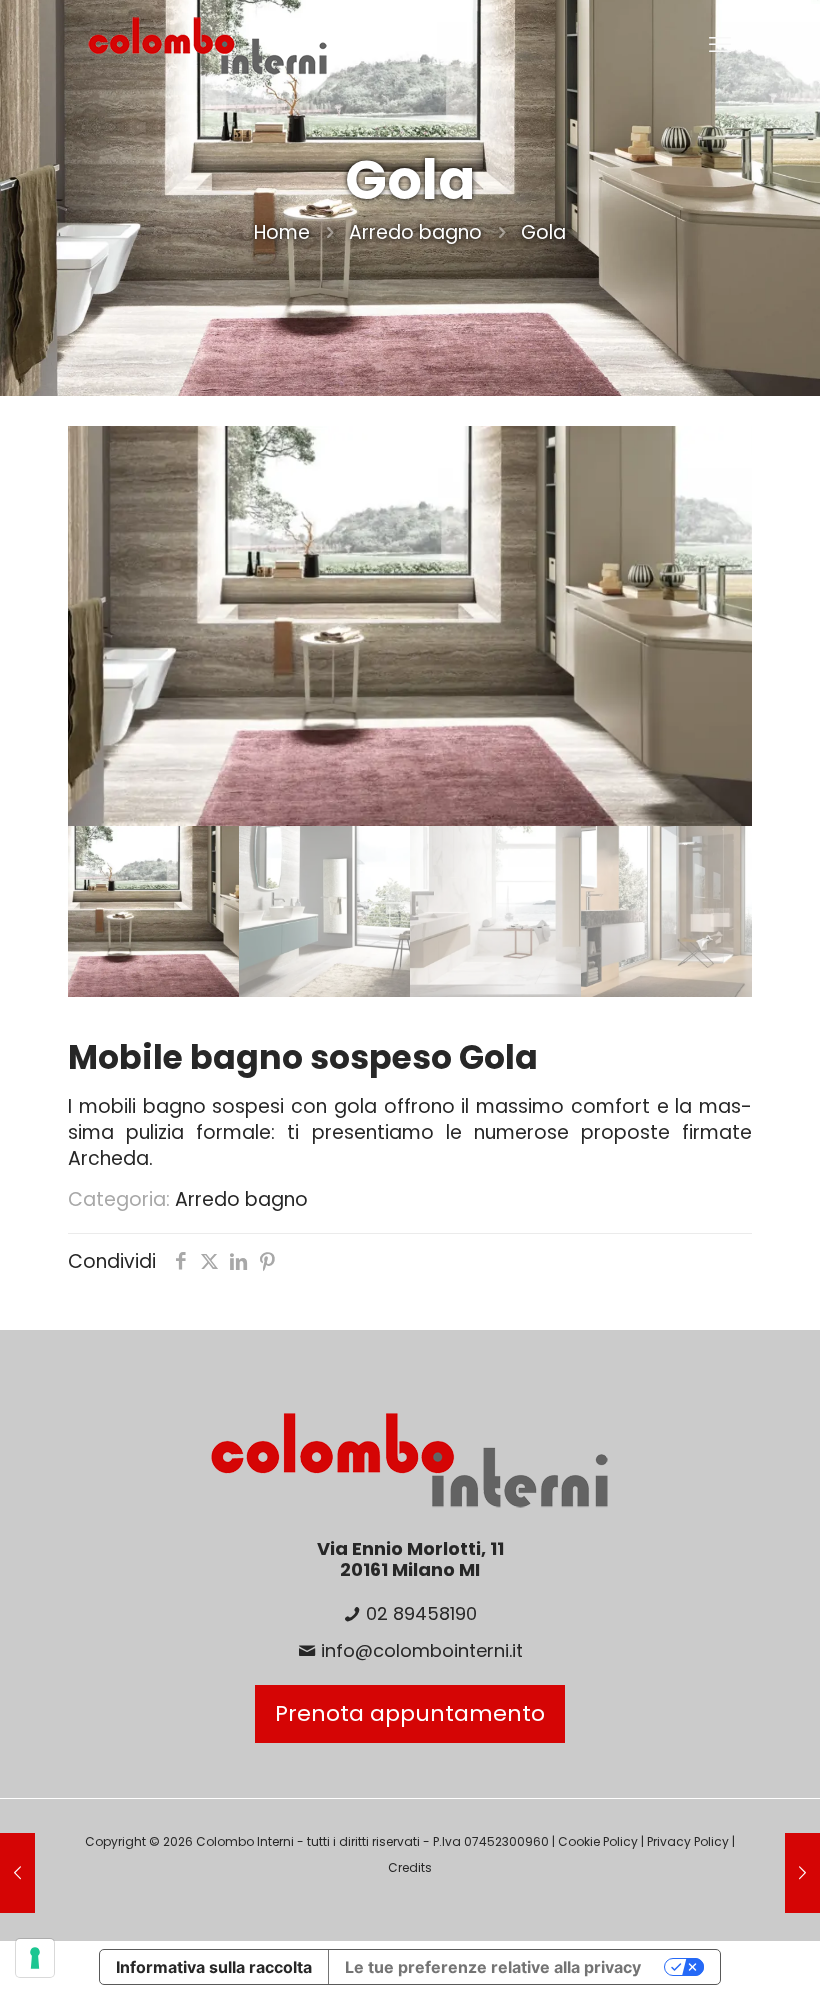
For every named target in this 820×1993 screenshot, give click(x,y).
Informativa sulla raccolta (214, 1967)
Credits (410, 1867)
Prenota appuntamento (410, 1713)
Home (282, 232)
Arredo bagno (415, 232)
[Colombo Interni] (208, 45)
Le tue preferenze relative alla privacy (493, 1967)
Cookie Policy (598, 1841)
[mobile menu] (720, 45)
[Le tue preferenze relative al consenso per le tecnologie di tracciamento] (35, 1958)
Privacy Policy (688, 1841)
